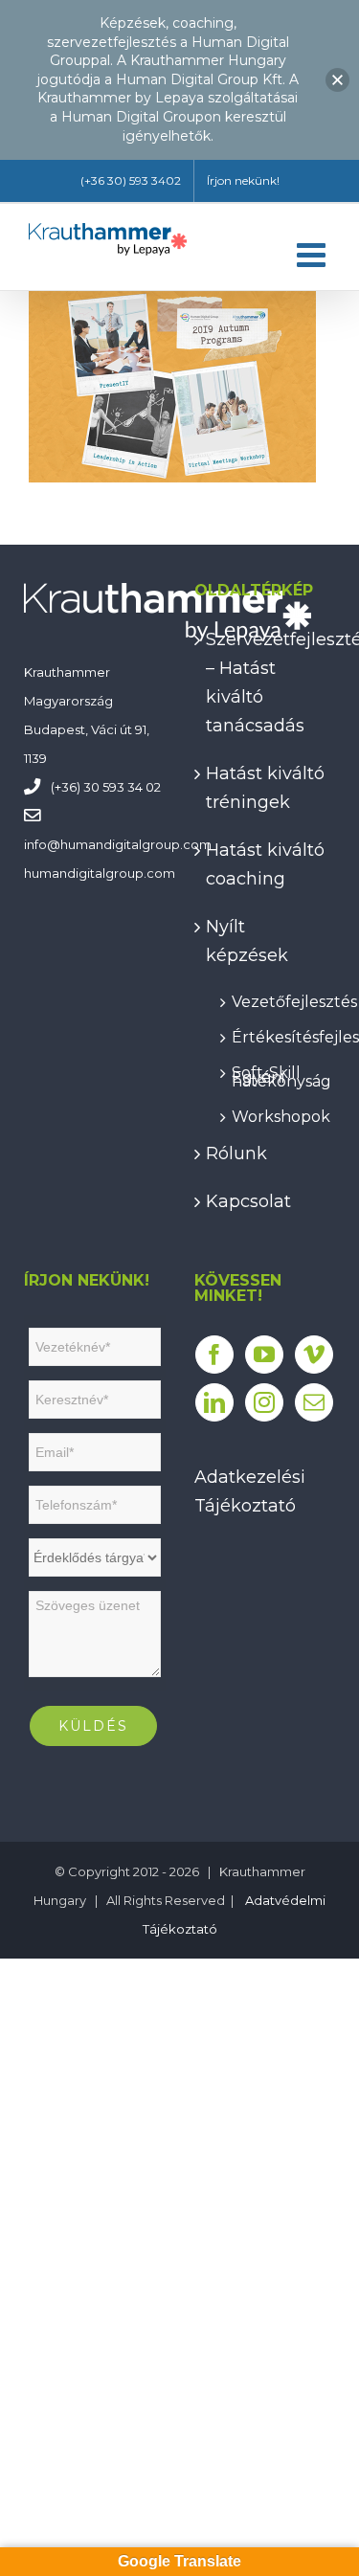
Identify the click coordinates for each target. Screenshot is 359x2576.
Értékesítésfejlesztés (274, 1034)
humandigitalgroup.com (136, 844)
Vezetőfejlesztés (274, 999)
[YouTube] (264, 1355)
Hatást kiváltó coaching (265, 864)
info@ (42, 844)
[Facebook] (214, 1355)
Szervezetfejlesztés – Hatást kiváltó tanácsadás (266, 683)
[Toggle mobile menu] (314, 254)
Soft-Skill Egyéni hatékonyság (274, 1074)
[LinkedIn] (214, 1402)
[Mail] (314, 1402)
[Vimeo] (314, 1355)
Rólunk (236, 1154)
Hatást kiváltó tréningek (265, 788)
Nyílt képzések (247, 941)
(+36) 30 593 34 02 (106, 787)
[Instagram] (264, 1402)
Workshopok (274, 1114)
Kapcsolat (248, 1201)
